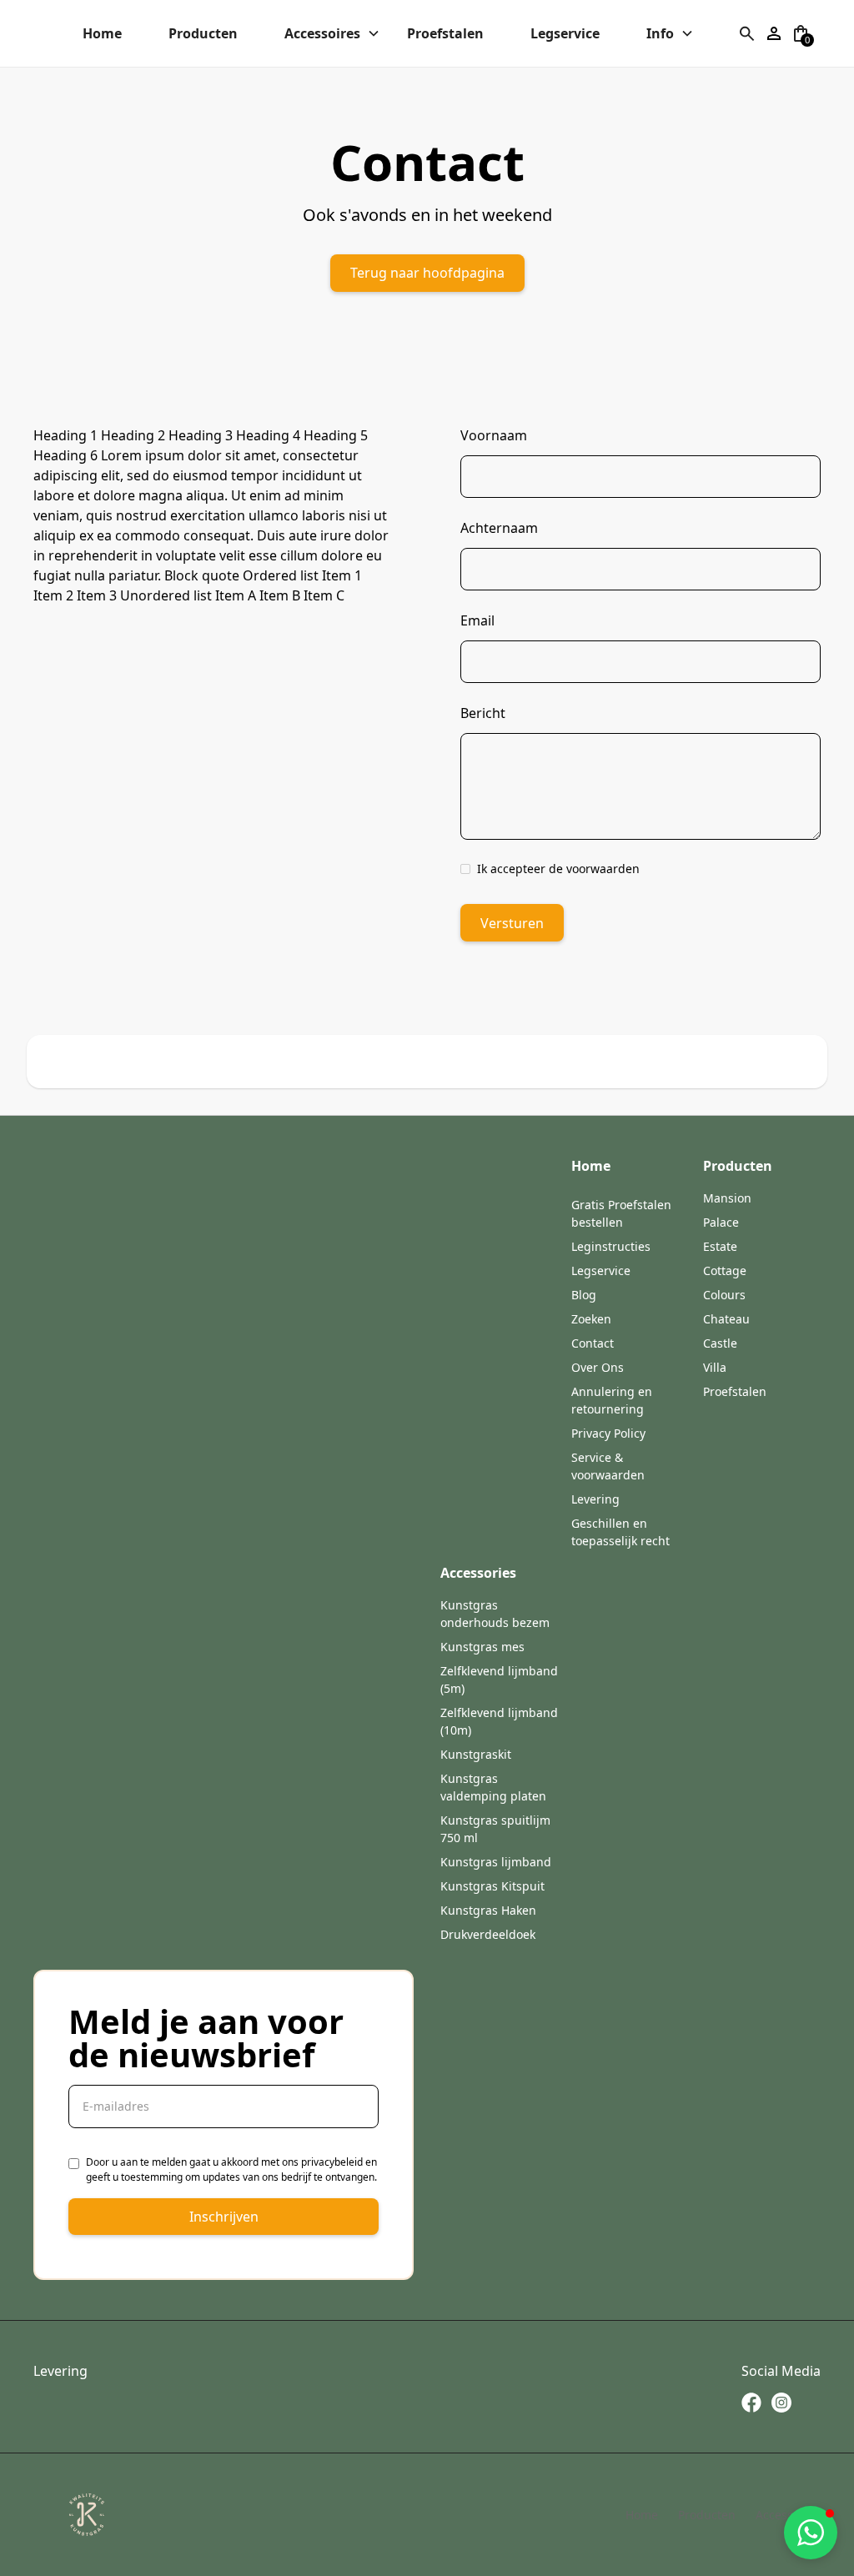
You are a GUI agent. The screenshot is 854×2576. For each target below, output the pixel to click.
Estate (720, 1246)
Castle (720, 1343)
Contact (593, 1343)
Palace (721, 1222)
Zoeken (591, 1319)
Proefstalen (735, 1391)
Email (477, 620)
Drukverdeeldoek (488, 1934)
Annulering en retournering (612, 1400)
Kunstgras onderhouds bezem (495, 1614)
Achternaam (499, 528)
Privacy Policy (608, 1433)
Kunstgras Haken (488, 1910)
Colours (724, 1295)
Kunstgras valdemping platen (493, 1787)
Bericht (483, 713)
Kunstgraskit (476, 1754)
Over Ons (598, 1367)
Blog (584, 1295)
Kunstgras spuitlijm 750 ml (495, 1829)
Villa (715, 1367)
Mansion (727, 1198)
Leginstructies (611, 1246)
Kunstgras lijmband (496, 1862)
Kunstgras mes (482, 1647)
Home (642, 2515)
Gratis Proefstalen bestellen (621, 1213)
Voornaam (494, 435)
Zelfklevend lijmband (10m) (499, 1721)
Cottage (725, 1270)
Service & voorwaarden (608, 1466)
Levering (595, 1499)
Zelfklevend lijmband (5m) (499, 1680)
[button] (112, 33)
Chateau (726, 1319)
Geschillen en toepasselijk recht (620, 1532)
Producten (707, 2515)
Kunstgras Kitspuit (492, 1886)
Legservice (601, 1270)
